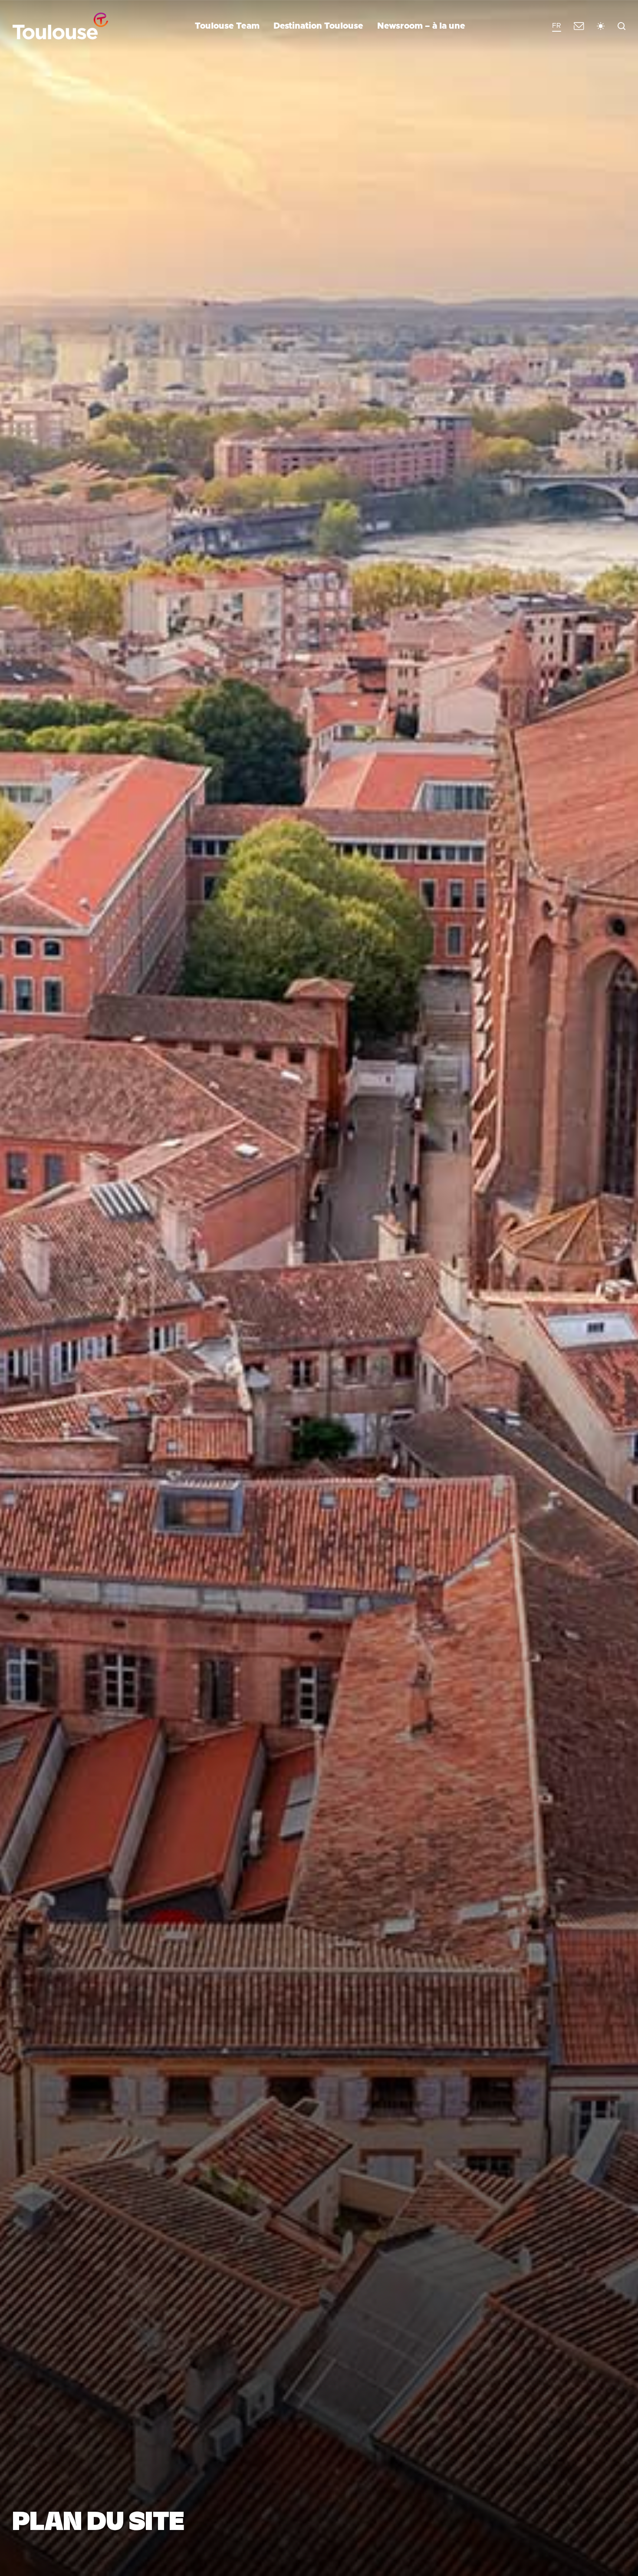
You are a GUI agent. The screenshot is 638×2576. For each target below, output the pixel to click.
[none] (557, 26)
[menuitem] (557, 26)
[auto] (601, 26)
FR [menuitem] (557, 26)
